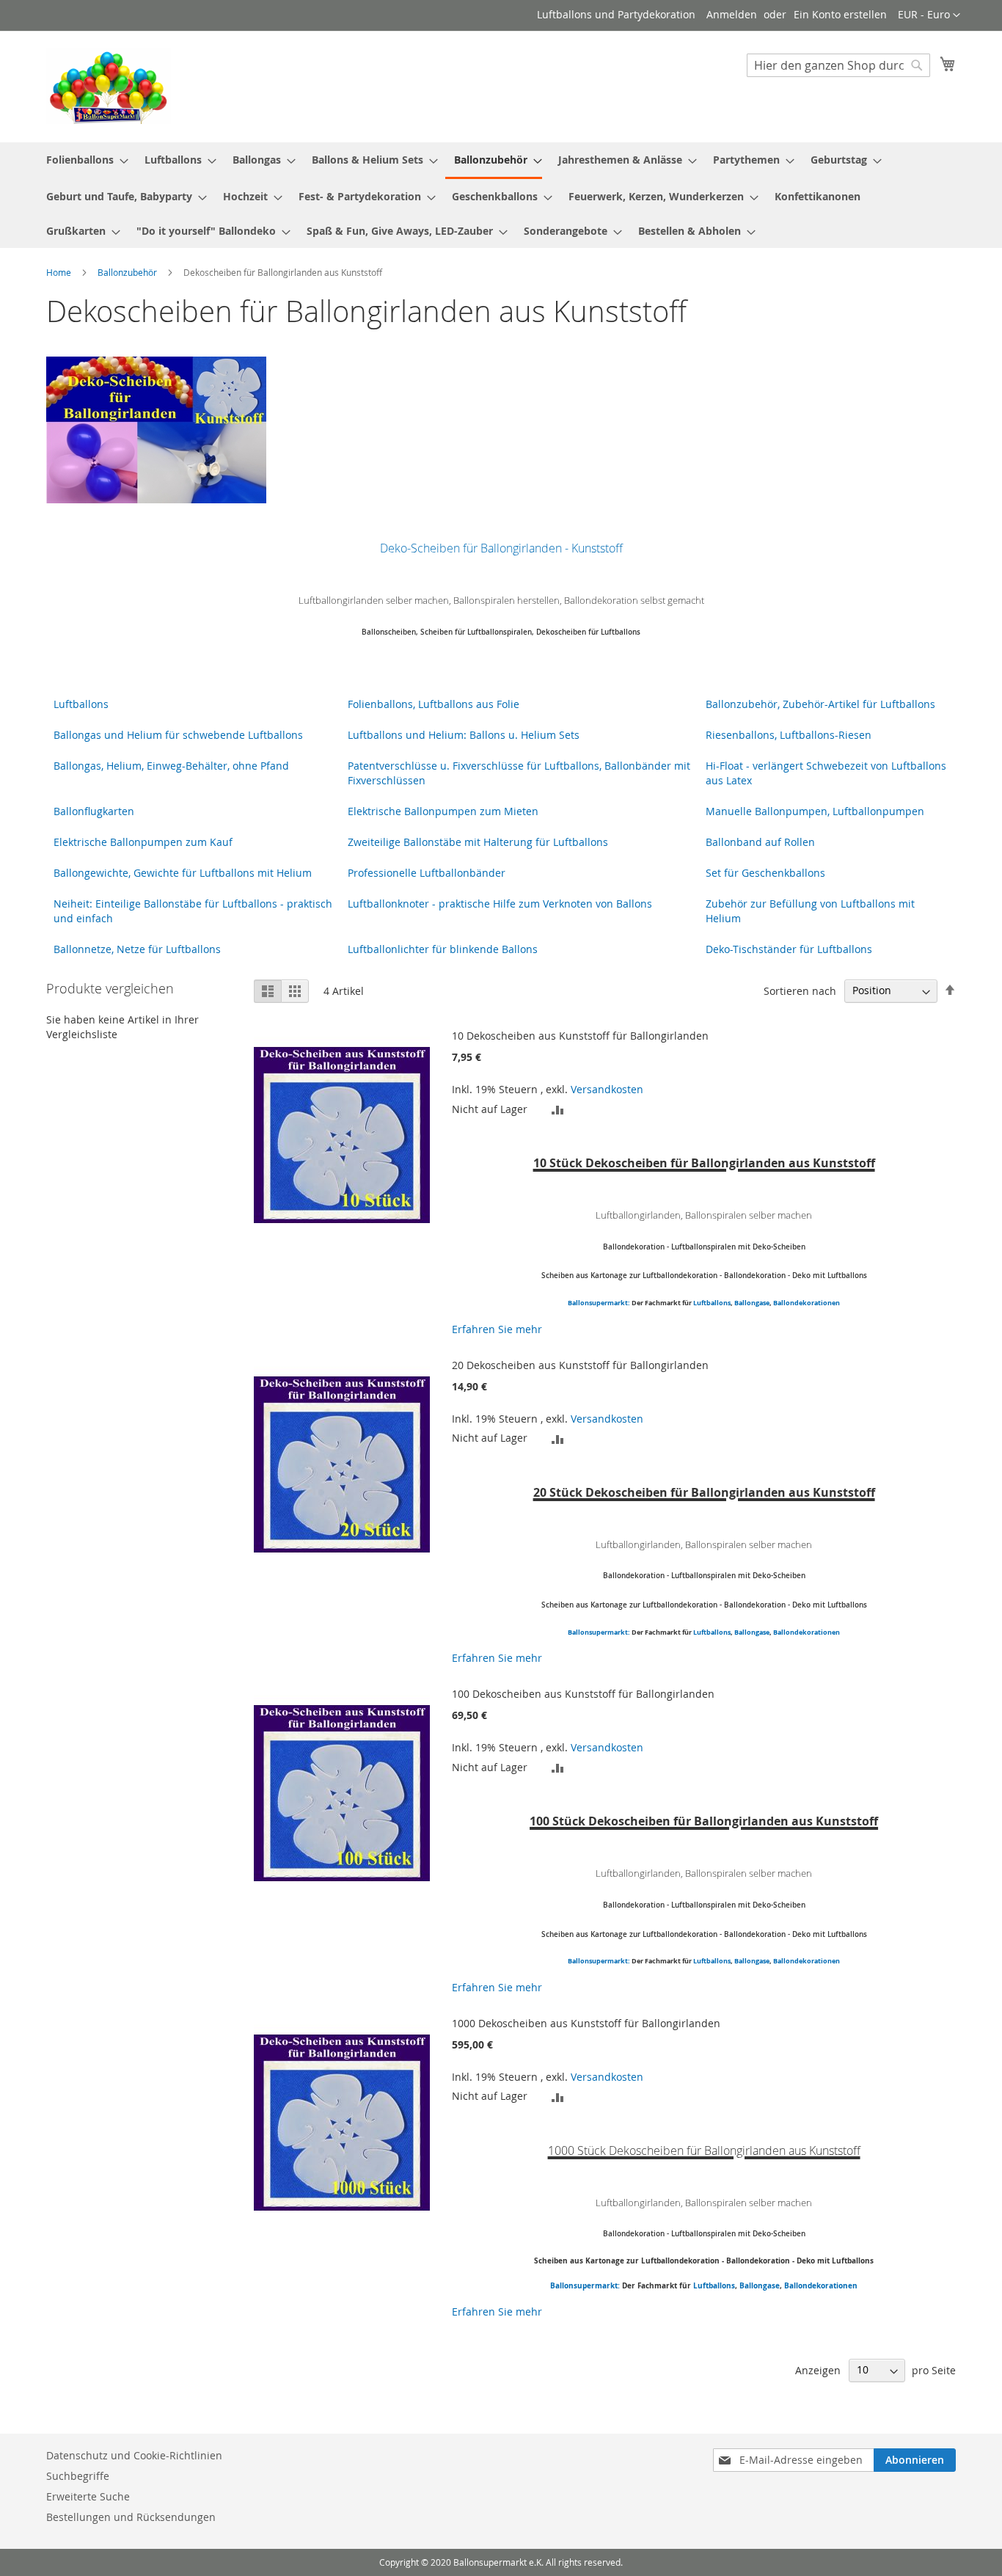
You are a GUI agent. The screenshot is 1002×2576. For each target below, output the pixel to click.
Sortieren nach (800, 990)
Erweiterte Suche (88, 2496)
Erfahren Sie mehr (497, 1329)
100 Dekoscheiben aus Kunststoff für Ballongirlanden (583, 1694)
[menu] (501, 195)
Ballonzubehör (128, 272)
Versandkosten (607, 1089)
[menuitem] (83, 160)
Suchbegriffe (78, 2476)
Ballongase (752, 1303)
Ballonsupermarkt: (599, 1303)
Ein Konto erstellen (840, 14)
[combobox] (838, 65)
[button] (929, 15)
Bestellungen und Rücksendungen (131, 2517)
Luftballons (712, 1303)
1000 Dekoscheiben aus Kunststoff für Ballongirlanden (586, 2023)
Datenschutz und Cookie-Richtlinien (134, 2455)
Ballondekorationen (807, 1303)
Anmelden (732, 14)
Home (60, 272)
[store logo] (109, 86)
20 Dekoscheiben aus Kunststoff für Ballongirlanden (580, 1365)
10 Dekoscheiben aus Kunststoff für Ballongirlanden (580, 1036)
